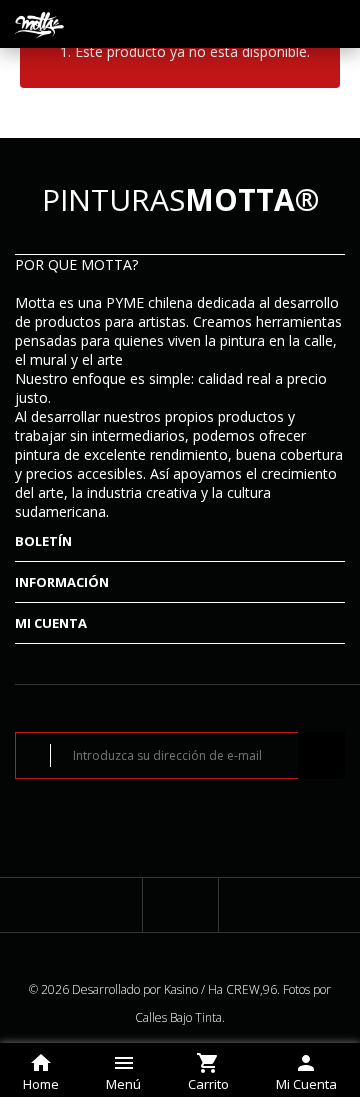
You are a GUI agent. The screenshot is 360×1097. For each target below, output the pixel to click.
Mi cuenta (51, 623)
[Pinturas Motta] (40, 24)
